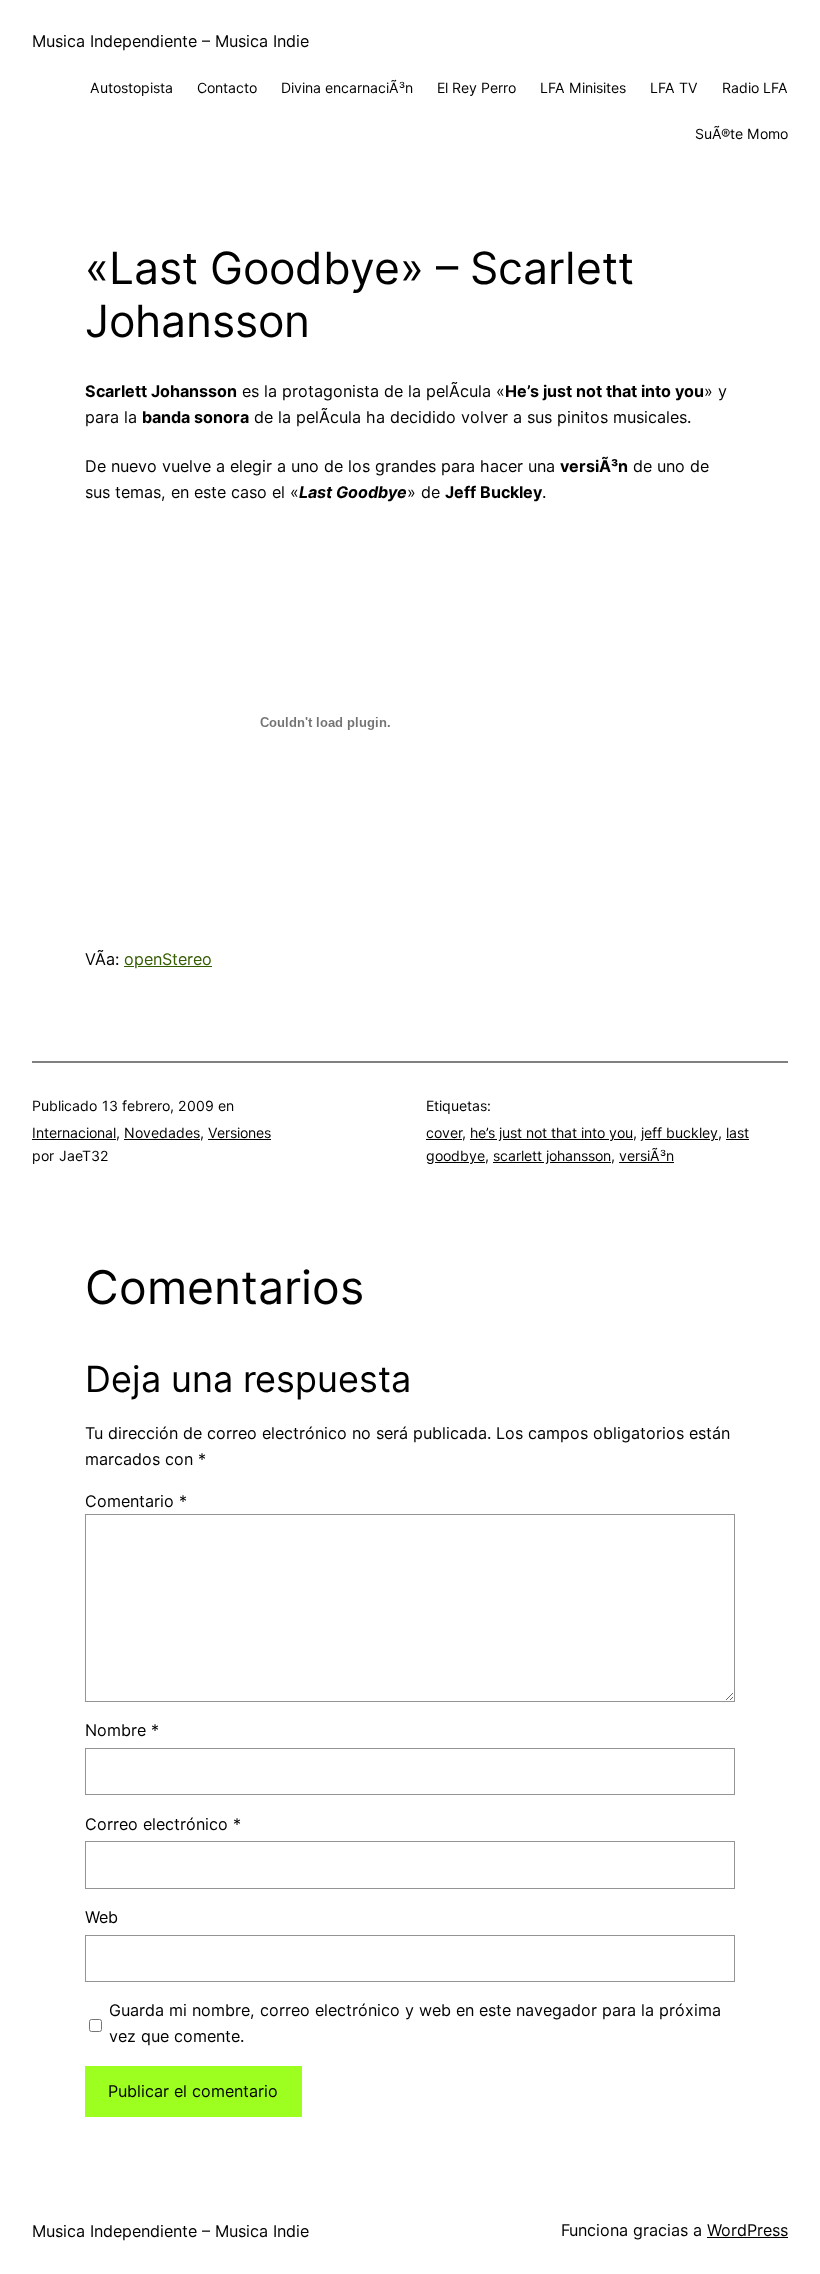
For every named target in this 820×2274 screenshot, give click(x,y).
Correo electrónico (163, 1824)
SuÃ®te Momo (741, 133)
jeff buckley (679, 1132)
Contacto (227, 87)
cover (444, 1132)
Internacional (74, 1132)
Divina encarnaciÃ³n (347, 87)
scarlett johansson (552, 1155)
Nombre (122, 1730)
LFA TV (674, 87)
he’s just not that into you (551, 1132)
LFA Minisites (583, 87)
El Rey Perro (476, 87)
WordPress (747, 2230)
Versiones (239, 1132)
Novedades (162, 1132)
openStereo (168, 959)
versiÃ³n (646, 1155)
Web (101, 1917)
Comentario (136, 1501)
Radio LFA (755, 87)
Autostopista (131, 87)
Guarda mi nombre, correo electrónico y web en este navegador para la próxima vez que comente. (415, 2023)
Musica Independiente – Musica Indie (170, 41)
